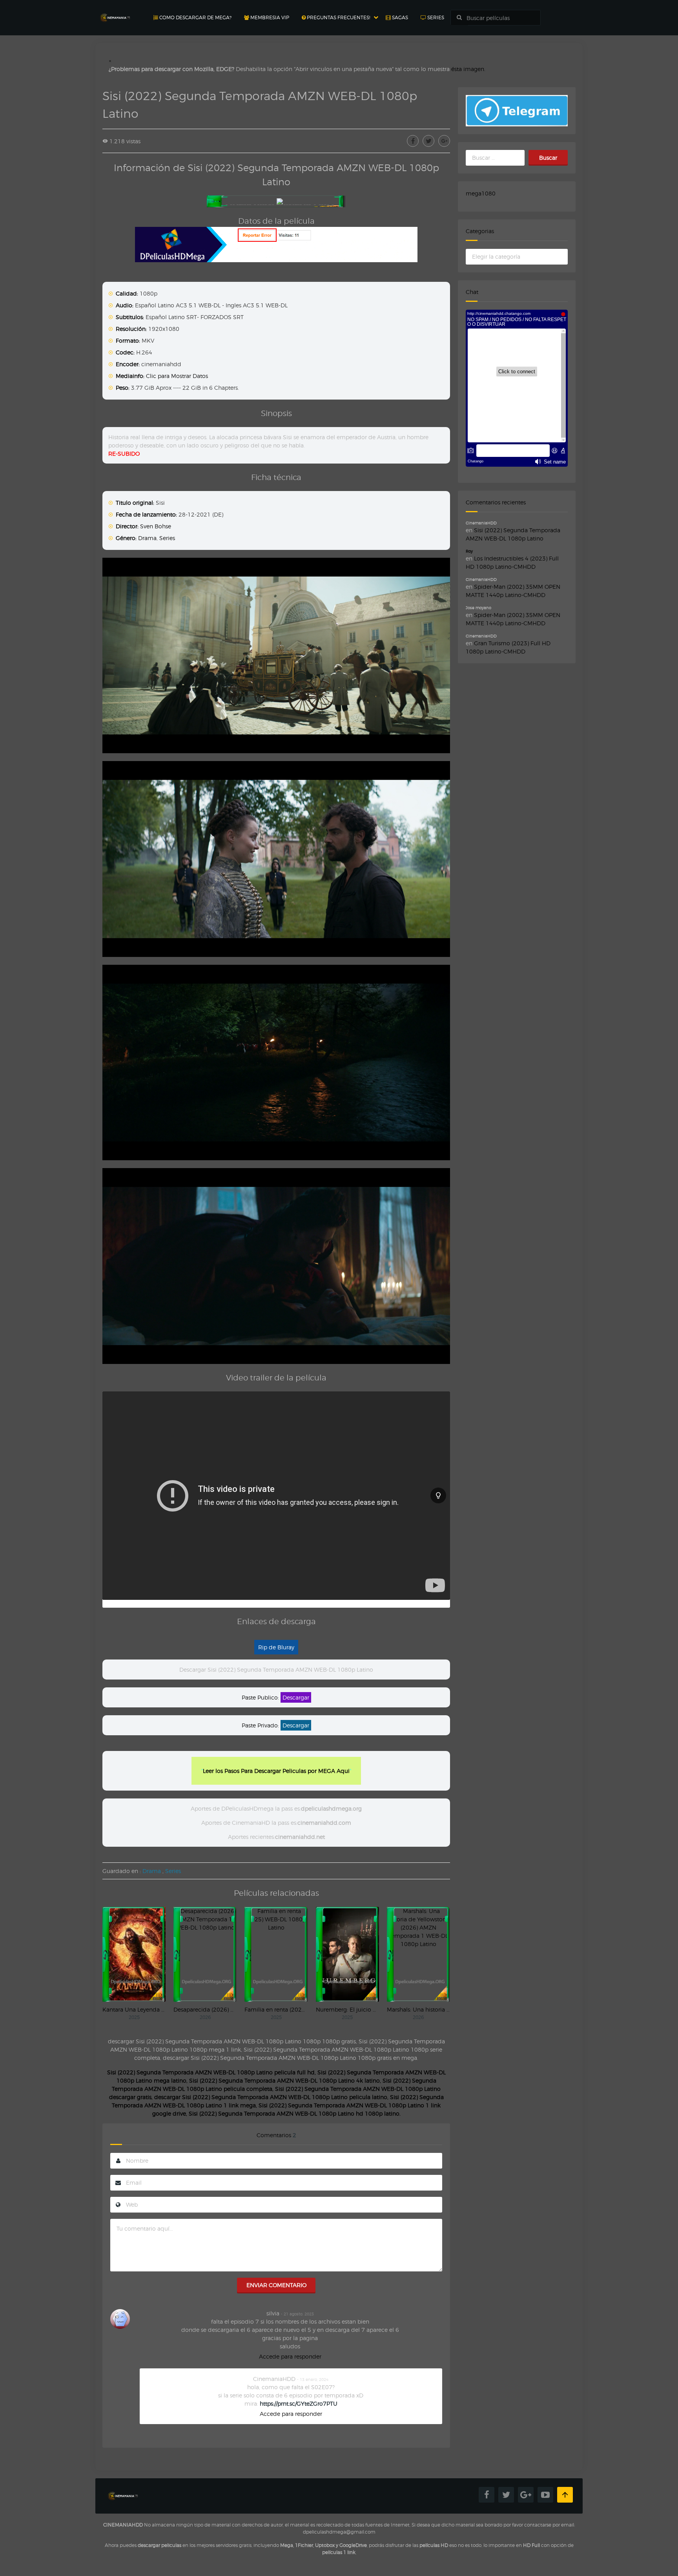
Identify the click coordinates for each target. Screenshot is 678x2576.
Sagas (399, 17)
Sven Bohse (156, 526)
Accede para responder (290, 2356)
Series (435, 17)
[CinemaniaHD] (115, 10)
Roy (469, 551)
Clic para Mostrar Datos (177, 376)
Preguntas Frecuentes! (338, 17)
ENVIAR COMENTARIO (276, 2285)
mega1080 (481, 193)
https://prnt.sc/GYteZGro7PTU (299, 2403)
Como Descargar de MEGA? (195, 17)
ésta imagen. (468, 69)
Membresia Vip (269, 17)
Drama (147, 538)
